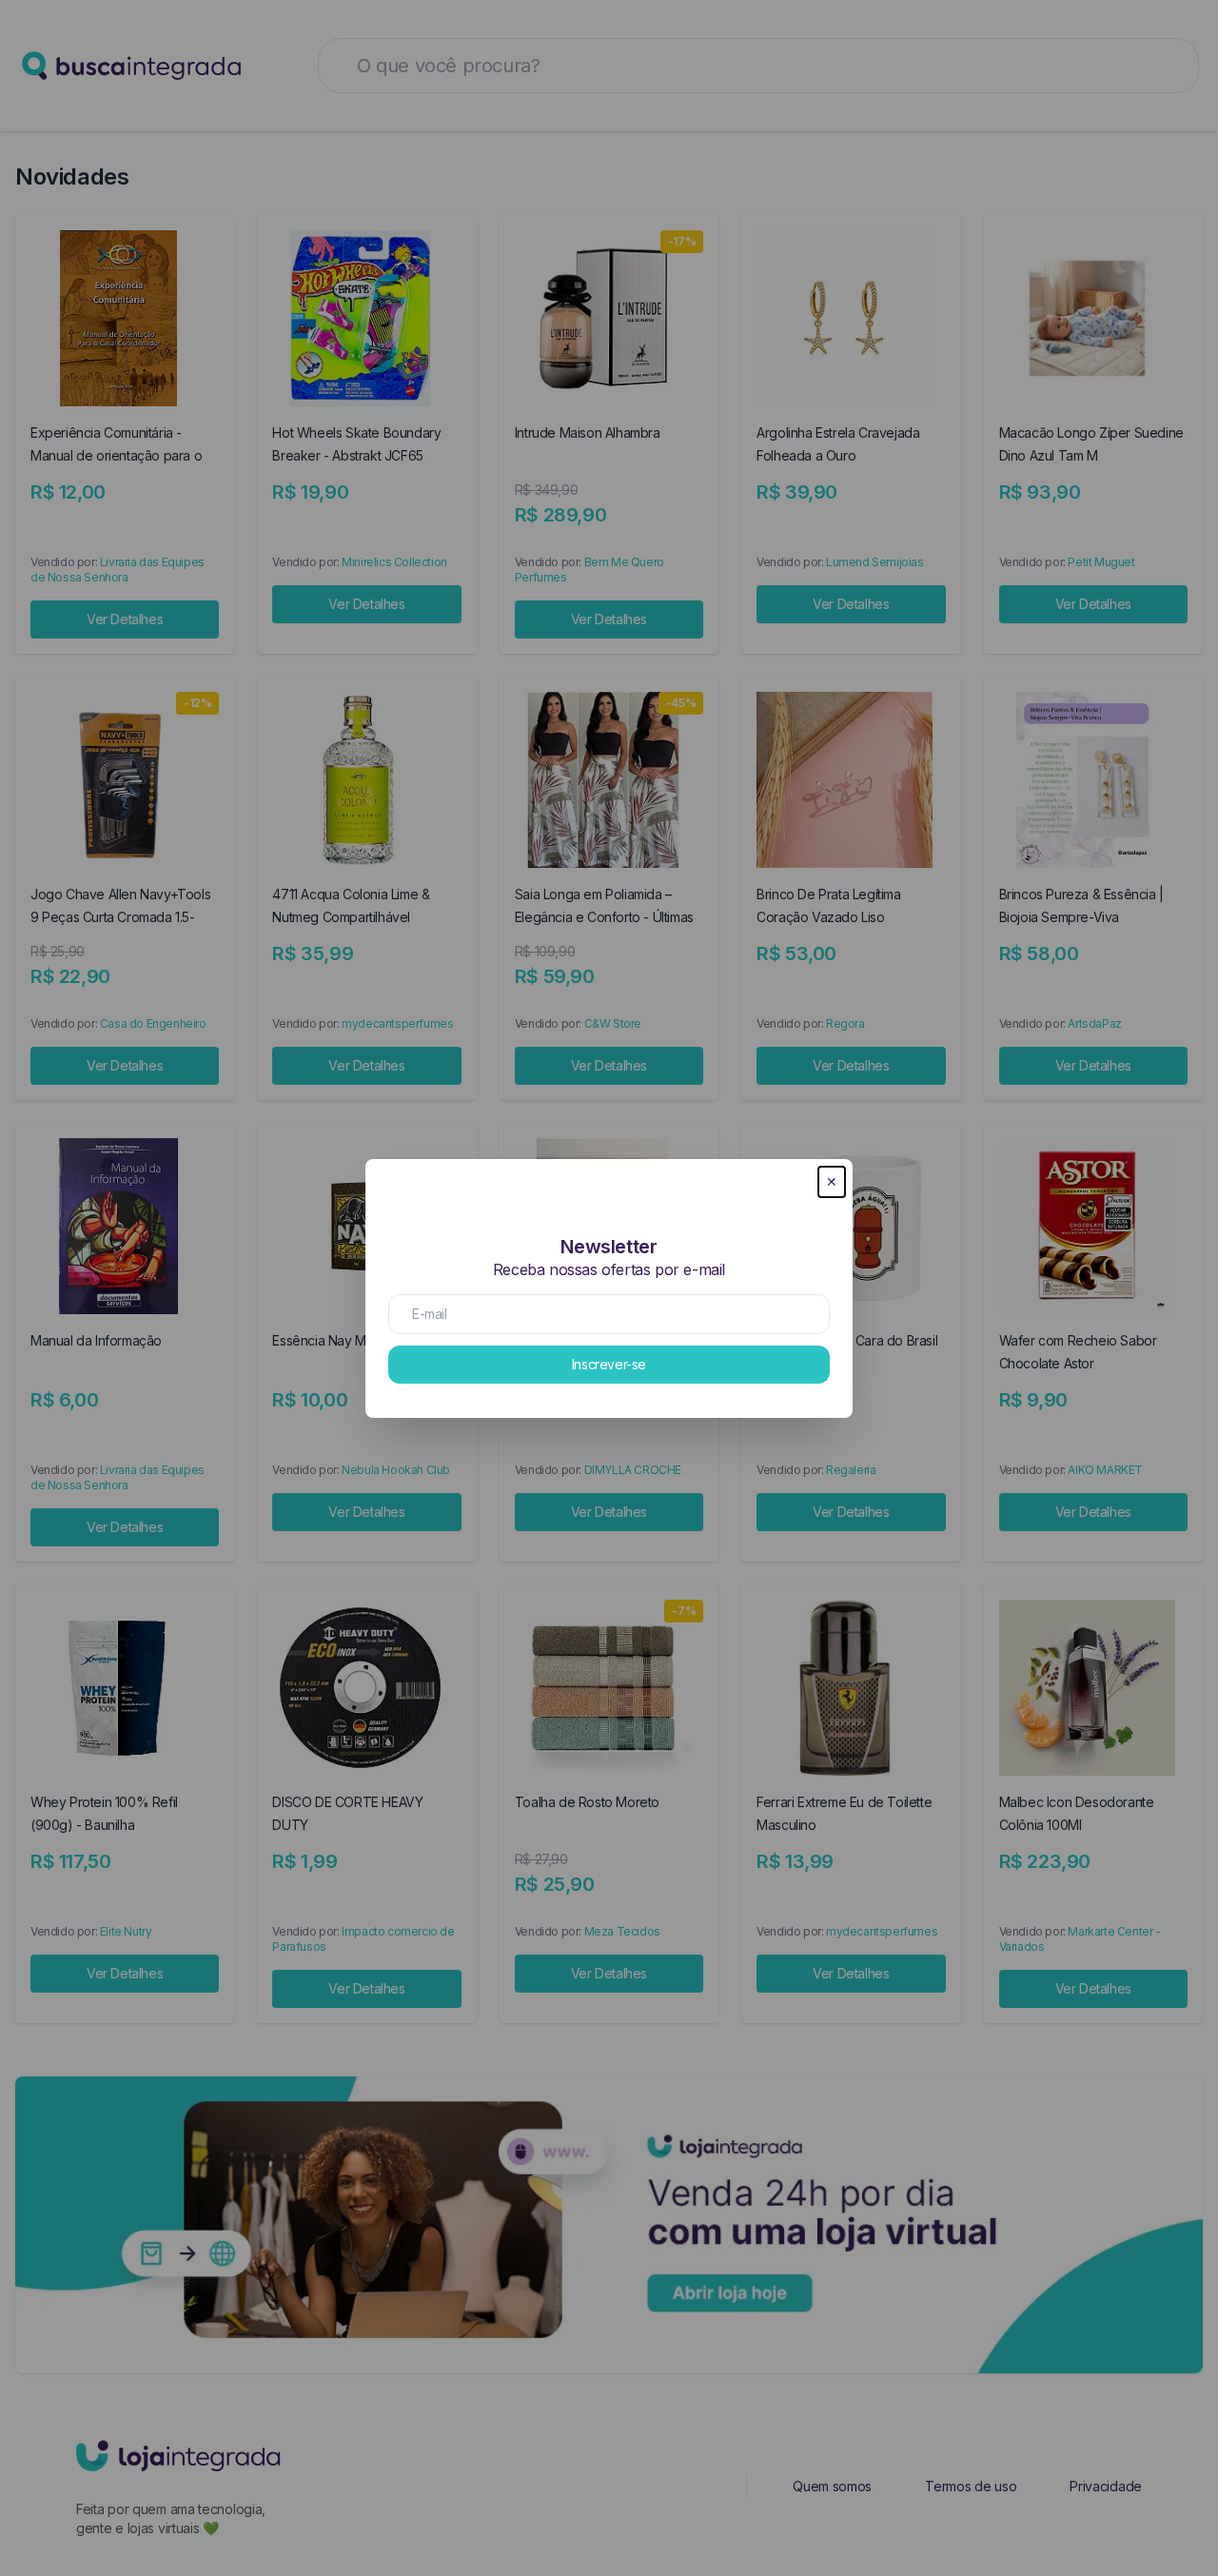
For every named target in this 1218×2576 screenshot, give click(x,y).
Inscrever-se (609, 1364)
